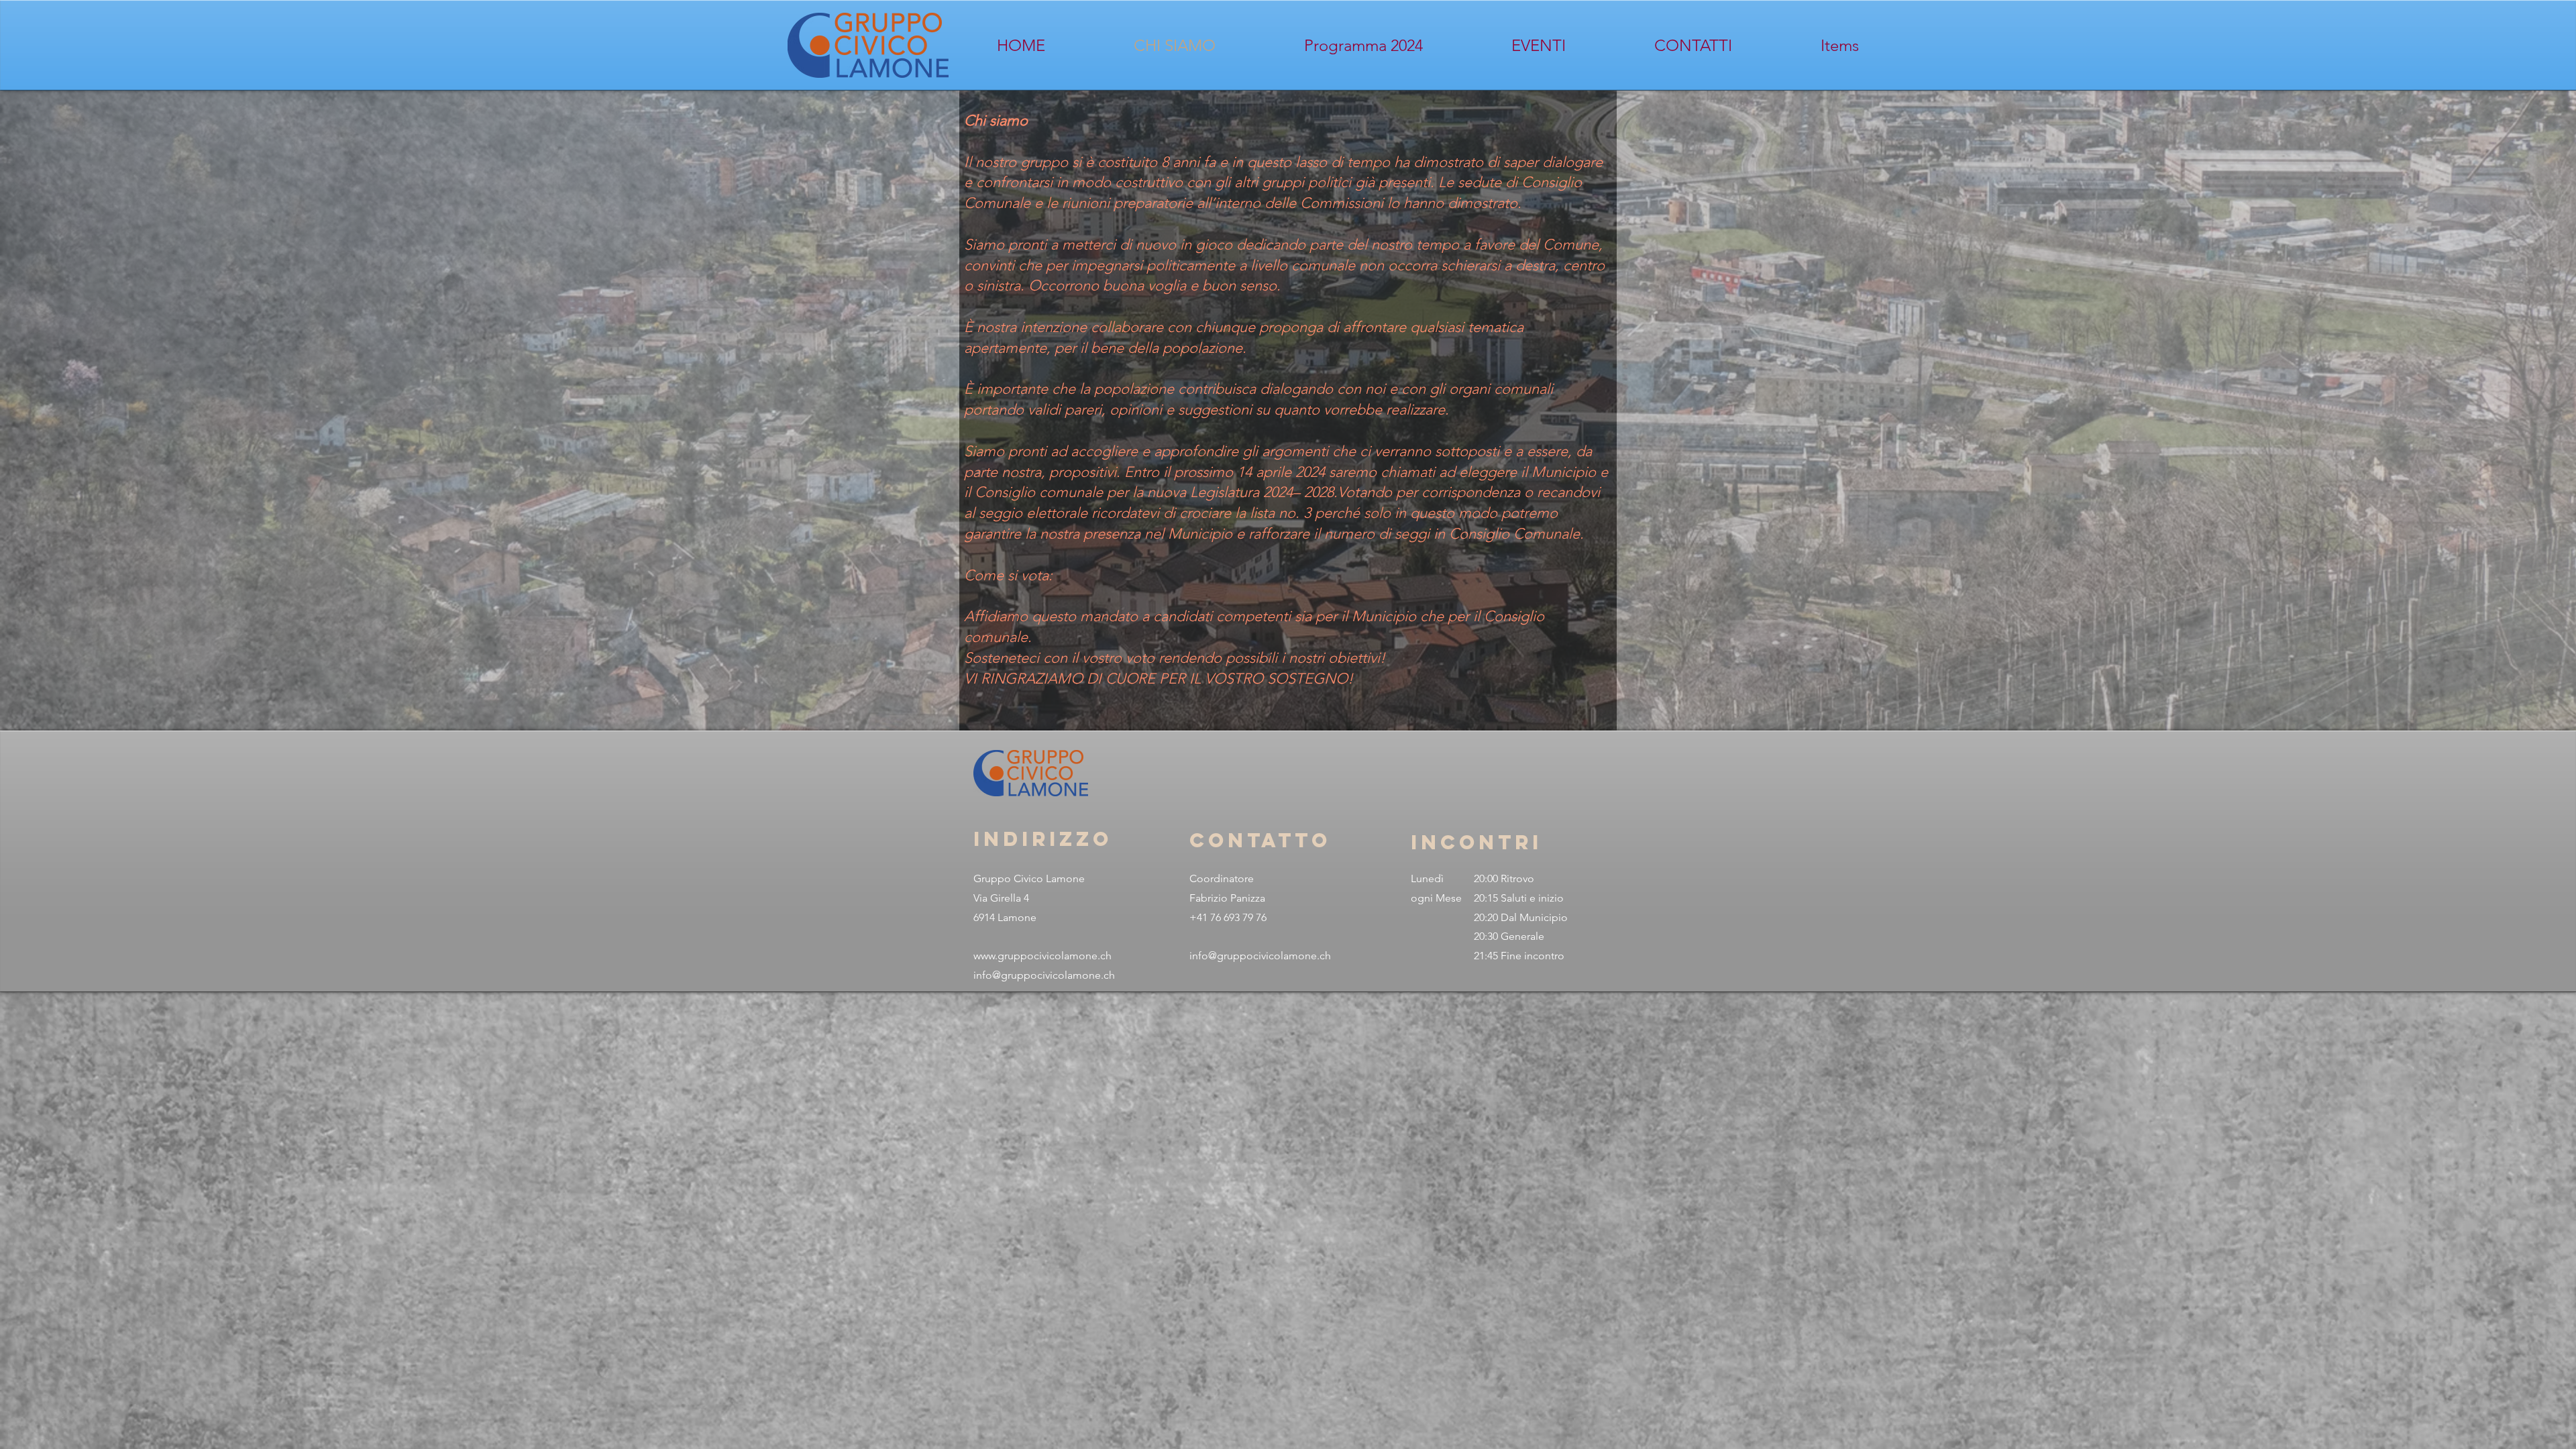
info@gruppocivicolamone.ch (1044, 975)
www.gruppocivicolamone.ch (1042, 956)
